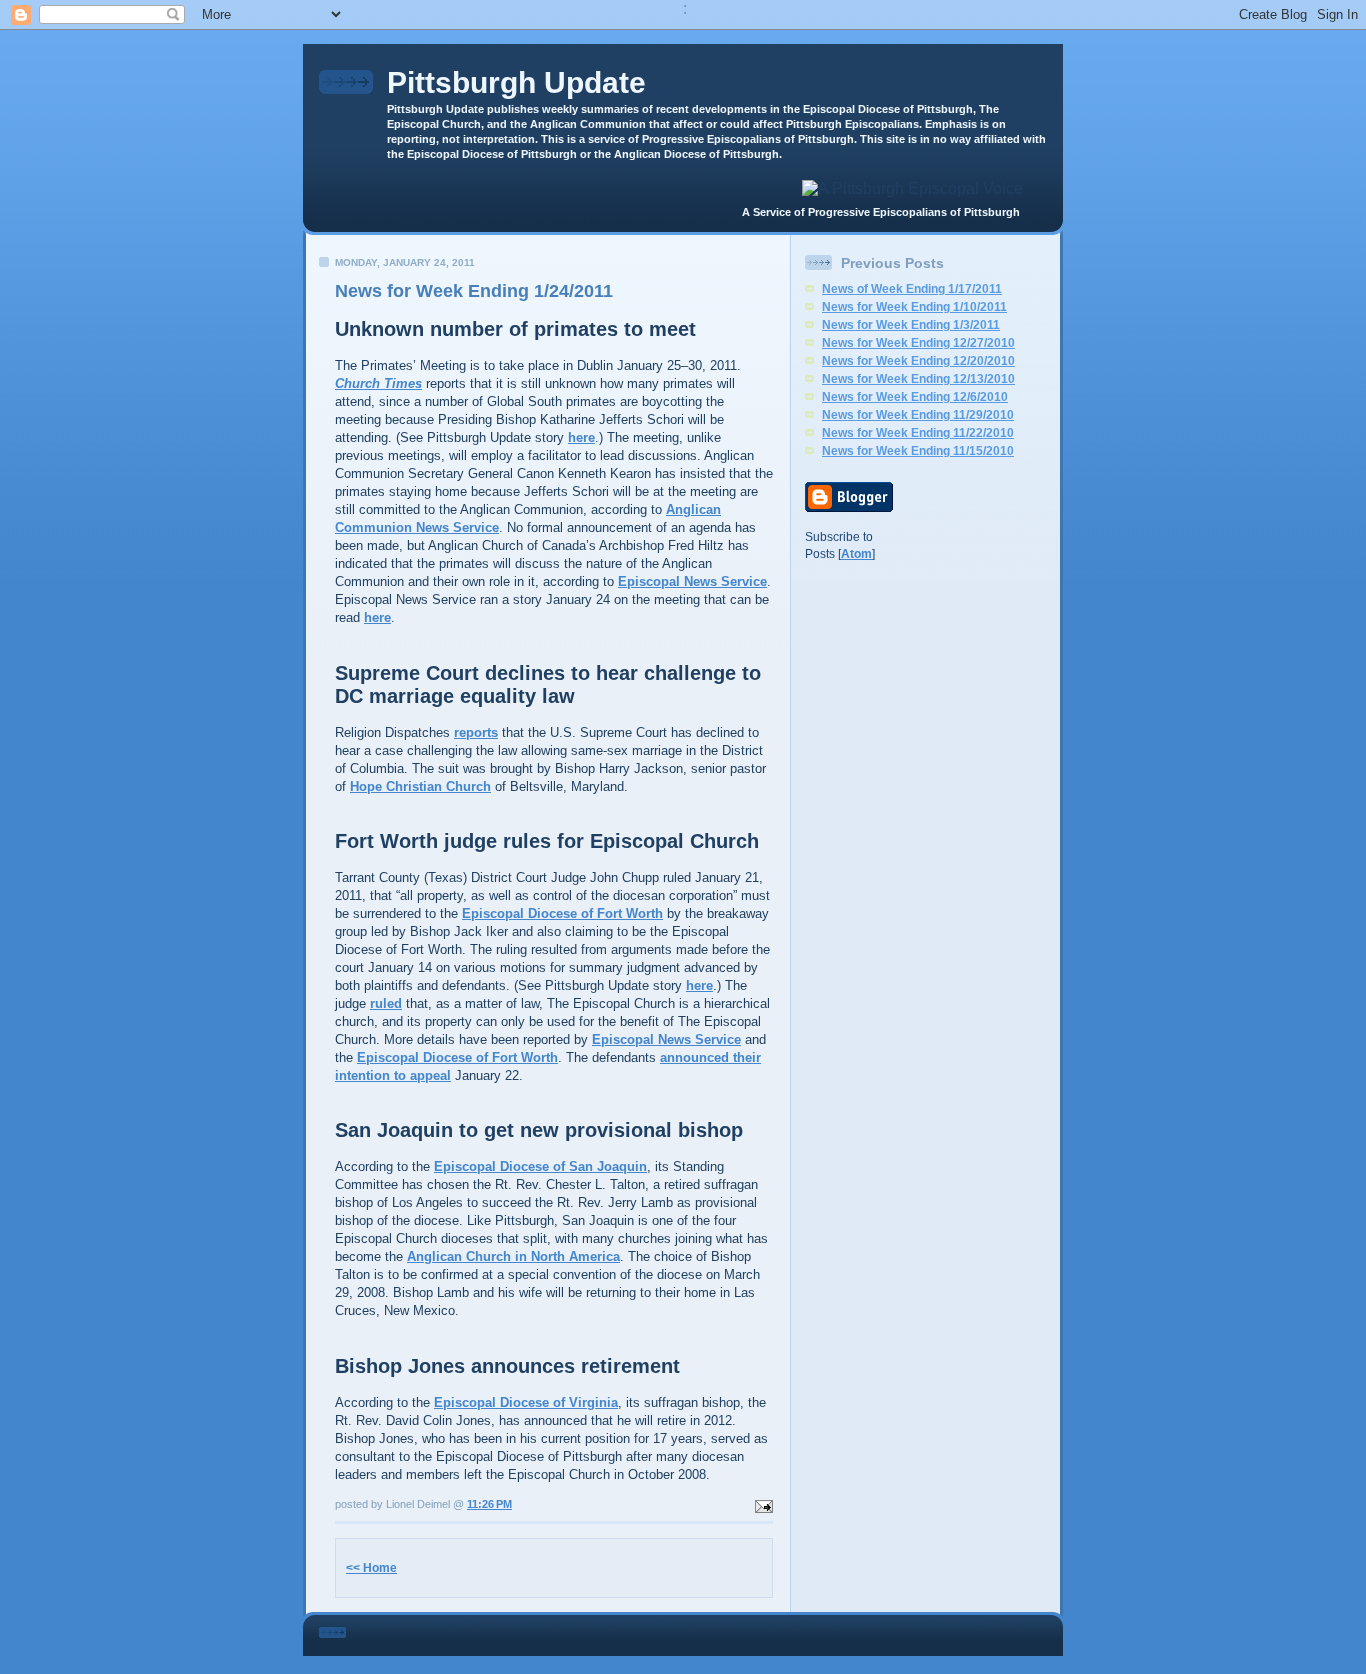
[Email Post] (762, 1504)
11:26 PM (489, 1504)
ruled (386, 1003)
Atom (856, 554)
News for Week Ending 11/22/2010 (918, 433)
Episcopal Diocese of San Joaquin (540, 1166)
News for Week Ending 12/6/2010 (915, 397)
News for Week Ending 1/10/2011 (914, 307)
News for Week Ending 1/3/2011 (911, 325)
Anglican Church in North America (513, 1256)
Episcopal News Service (692, 581)
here (581, 437)
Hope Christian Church (420, 786)
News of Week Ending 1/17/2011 (912, 289)
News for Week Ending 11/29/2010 (918, 415)
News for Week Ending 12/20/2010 (918, 361)
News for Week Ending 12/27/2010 (918, 343)
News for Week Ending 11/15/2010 (918, 451)
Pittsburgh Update (516, 82)
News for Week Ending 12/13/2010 (918, 379)
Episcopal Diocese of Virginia (526, 1402)
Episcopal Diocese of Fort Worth (562, 913)
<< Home (371, 1568)
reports (476, 732)
